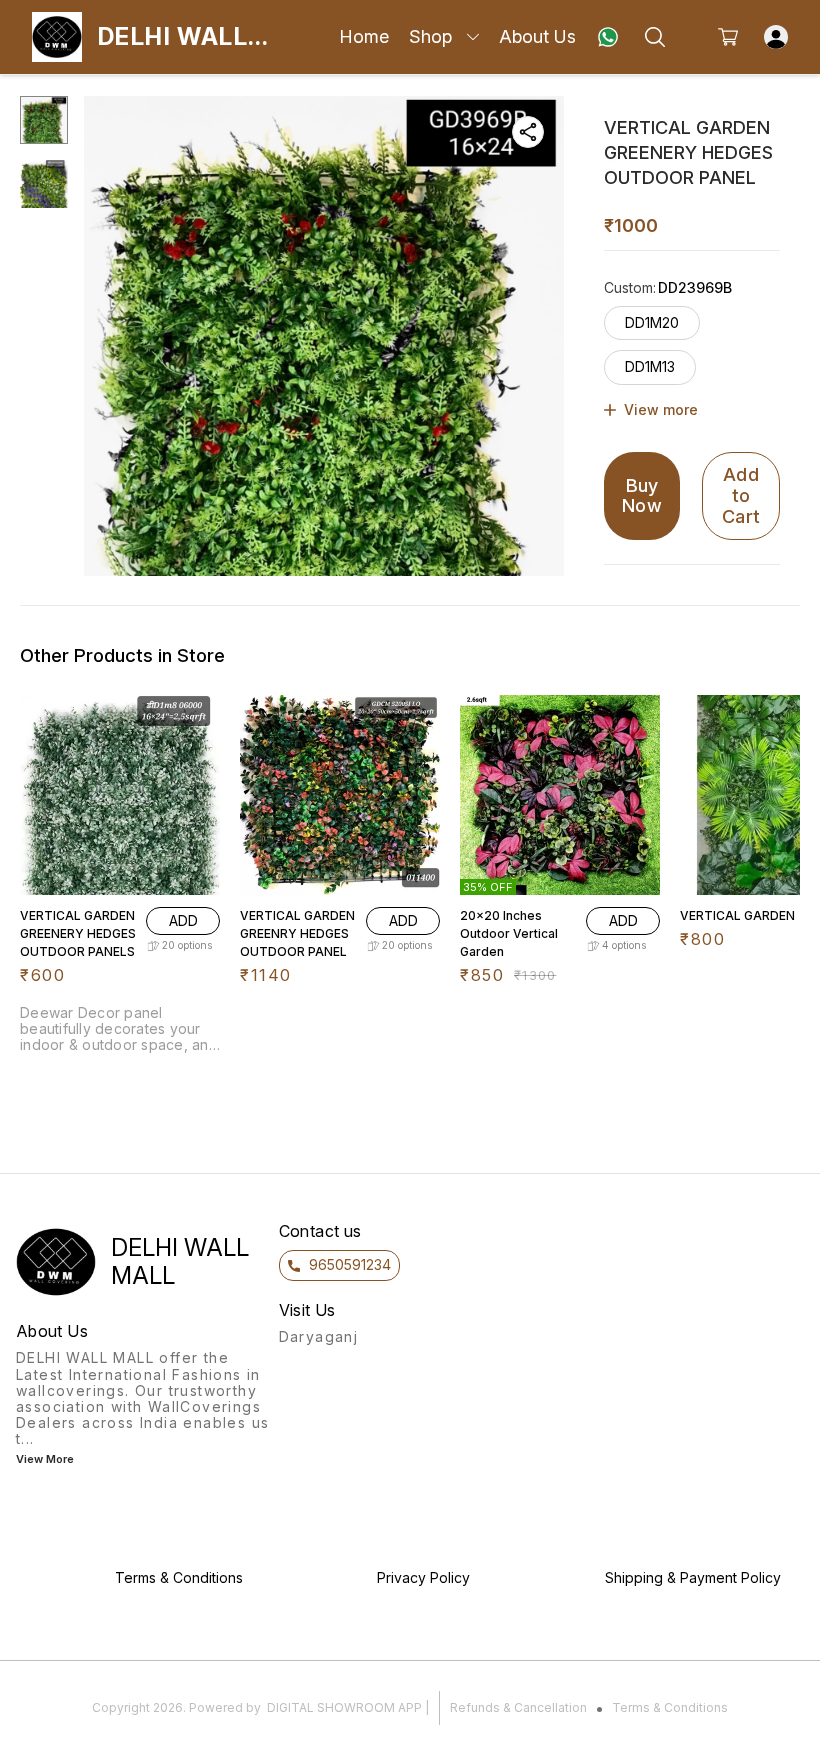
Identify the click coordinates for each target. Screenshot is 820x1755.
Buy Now (642, 496)
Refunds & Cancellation (518, 1707)
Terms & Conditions (670, 1707)
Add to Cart (741, 495)
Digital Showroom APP (344, 1707)
